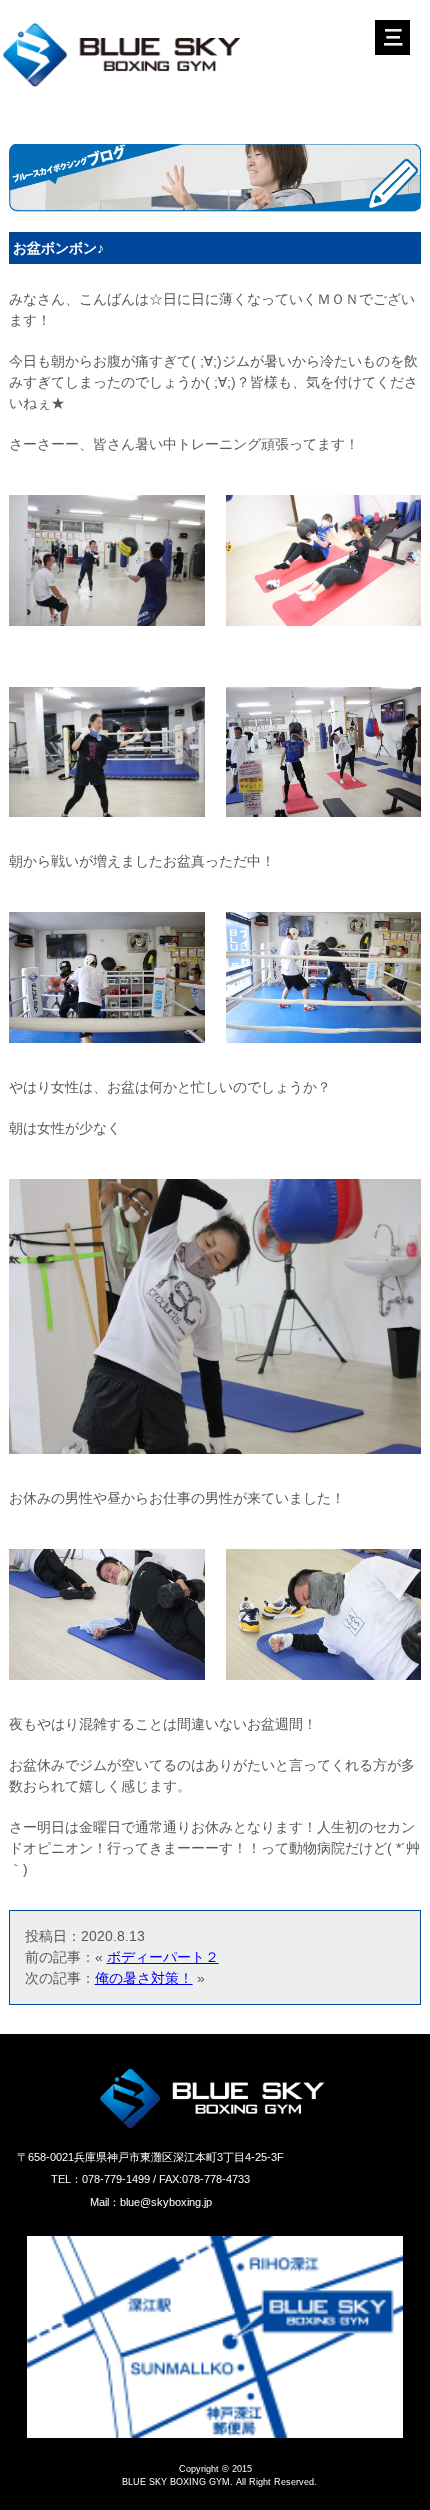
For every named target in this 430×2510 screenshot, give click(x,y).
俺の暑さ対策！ (144, 1978)
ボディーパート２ (163, 1957)
